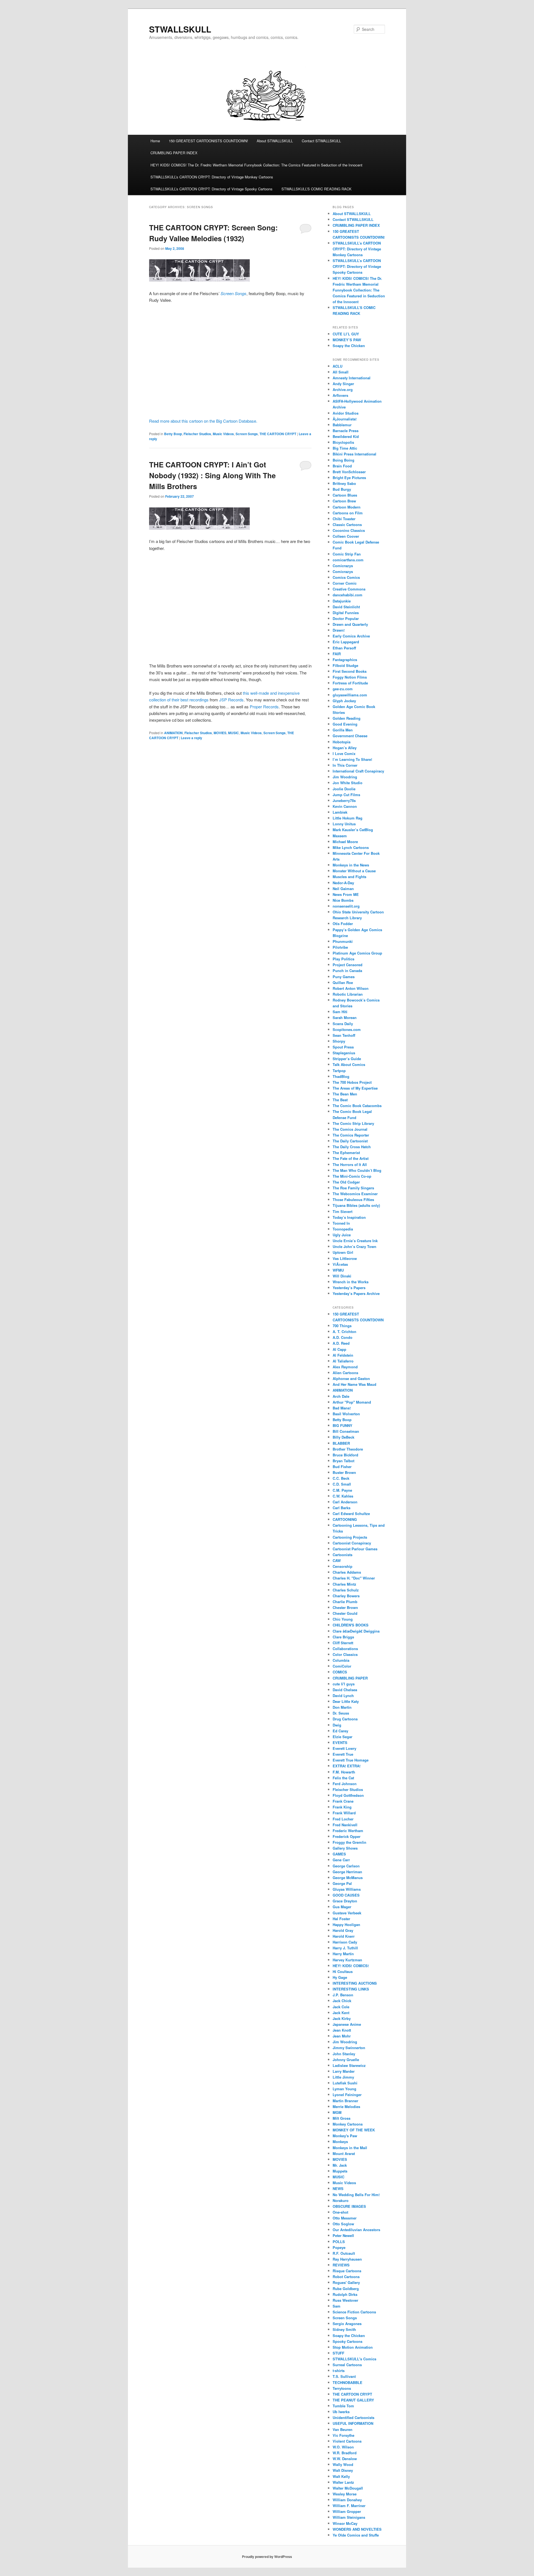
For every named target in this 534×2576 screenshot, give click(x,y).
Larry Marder (344, 2071)
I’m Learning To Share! (352, 759)
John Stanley (344, 2054)
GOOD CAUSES (346, 1895)
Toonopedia (343, 1229)
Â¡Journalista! (345, 419)
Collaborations (345, 1649)
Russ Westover (345, 2300)
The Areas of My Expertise (355, 1088)
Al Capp (339, 1349)
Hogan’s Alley (345, 748)
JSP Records (231, 700)
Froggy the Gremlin (349, 1842)
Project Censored (348, 965)
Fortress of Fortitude (350, 683)
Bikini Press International (354, 454)
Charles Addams (347, 1572)
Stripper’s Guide (347, 1059)
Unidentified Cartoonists (353, 2417)
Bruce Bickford (345, 1455)
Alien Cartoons (345, 1373)
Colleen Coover (346, 536)
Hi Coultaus (343, 1971)
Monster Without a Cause (354, 871)
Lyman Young (344, 2089)
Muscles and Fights (349, 877)
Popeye (339, 2247)
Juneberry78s (344, 800)
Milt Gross (342, 2118)
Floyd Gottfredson (348, 1795)
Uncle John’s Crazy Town (354, 1246)
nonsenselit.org (346, 906)
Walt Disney (343, 2470)
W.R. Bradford (345, 2453)
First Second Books (350, 671)
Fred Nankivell (345, 1825)
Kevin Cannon (345, 806)
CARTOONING (345, 1519)
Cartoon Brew (344, 501)
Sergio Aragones (347, 2324)
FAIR (337, 654)
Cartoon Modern (347, 507)
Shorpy (339, 1041)
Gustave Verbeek (347, 1913)
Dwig (337, 1725)
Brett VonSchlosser (349, 472)
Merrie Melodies (346, 2107)
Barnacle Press (346, 431)
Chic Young (343, 1619)
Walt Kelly (341, 2476)
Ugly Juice (342, 1235)
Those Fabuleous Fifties (353, 1199)
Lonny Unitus (344, 824)
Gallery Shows (345, 1848)
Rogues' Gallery (346, 2282)
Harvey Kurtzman (347, 1960)
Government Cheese (350, 736)
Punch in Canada (347, 971)
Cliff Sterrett (343, 1643)
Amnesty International (352, 378)
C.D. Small (342, 1484)
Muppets (340, 2171)
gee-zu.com (343, 689)
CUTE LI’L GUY (346, 334)
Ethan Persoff (344, 648)
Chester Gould (345, 1613)
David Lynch (343, 1696)
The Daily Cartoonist (350, 1141)
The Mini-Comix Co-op (352, 1176)
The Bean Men (345, 1094)
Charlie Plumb (345, 1602)
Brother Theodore (348, 1449)
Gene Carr (341, 1860)
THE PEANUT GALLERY (353, 2400)
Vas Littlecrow (345, 1258)
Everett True (343, 1754)
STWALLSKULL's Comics (354, 2359)
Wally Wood (343, 2464)
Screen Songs (247, 434)
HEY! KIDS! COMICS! (351, 1966)
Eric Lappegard (346, 642)
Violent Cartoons (347, 2441)
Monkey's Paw (345, 2136)
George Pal (342, 1883)
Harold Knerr (344, 1936)
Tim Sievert (343, 1211)
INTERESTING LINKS (351, 1989)
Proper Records (264, 707)
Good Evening (345, 724)
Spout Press (343, 1047)
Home (155, 141)
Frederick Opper (347, 1836)
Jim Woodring (345, 777)
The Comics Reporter (351, 1135)
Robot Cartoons (346, 2277)
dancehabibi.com (348, 595)
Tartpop (339, 1071)
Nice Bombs (343, 900)
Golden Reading (347, 718)
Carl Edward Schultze (351, 1514)
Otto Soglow (343, 2224)
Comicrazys (343, 566)
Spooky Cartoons (348, 2341)
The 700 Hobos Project (352, 1082)
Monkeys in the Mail (350, 2148)
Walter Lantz (343, 2482)
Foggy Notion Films (350, 677)
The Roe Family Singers (353, 1188)
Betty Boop (173, 434)
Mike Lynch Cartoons (351, 847)
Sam (337, 2306)
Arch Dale (341, 1396)
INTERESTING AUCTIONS (355, 1983)
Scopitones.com (347, 1029)
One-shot (340, 2212)
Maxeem (340, 836)
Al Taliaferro (343, 1361)
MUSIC (233, 733)
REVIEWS (341, 2265)
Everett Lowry (344, 1748)
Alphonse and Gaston (351, 1378)
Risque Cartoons (347, 2271)
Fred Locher (343, 1819)
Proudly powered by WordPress (267, 2557)
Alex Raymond (345, 1367)
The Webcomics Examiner (355, 1194)
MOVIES (220, 733)
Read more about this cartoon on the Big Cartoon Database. (203, 421)
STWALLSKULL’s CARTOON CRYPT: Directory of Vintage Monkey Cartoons (212, 177)
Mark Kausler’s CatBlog (353, 830)
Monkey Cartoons (348, 2124)
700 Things (342, 1326)
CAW (337, 1560)
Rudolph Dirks (345, 2294)
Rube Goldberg (346, 2289)
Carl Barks (342, 1508)
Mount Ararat (344, 2153)
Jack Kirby (342, 2018)
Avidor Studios (346, 413)
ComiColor (342, 1666)
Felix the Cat (343, 1778)
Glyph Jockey (344, 701)
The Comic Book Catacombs (357, 1106)
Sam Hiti (340, 1012)
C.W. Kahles (343, 1496)
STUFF (338, 2353)
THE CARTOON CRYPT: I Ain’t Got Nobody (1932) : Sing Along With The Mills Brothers (212, 475)
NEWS (338, 2188)
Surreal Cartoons (347, 2365)
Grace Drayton (345, 1901)
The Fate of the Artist (351, 1158)
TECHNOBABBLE (348, 2382)
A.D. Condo (343, 1337)
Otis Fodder (343, 924)
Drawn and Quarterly (350, 624)
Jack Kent (341, 2013)
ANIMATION (173, 733)
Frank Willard (344, 1813)
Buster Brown (344, 1472)
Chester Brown (345, 1607)
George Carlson (346, 1866)
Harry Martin (343, 1954)
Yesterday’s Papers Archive (356, 1293)
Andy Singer (343, 384)
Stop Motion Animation (353, 2347)
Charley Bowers (346, 1596)
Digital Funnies (346, 613)
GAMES (339, 1854)
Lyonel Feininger (347, 2095)
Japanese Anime (347, 2024)
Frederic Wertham (348, 1831)
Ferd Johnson (345, 1784)
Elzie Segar (343, 1737)
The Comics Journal (350, 1129)
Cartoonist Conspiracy (352, 1543)
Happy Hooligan (346, 1924)
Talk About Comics (349, 1064)
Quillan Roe (343, 982)
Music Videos (223, 434)
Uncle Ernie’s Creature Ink (355, 1241)
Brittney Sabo (344, 483)
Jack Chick (342, 2001)
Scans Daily (343, 1024)
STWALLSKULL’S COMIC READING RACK (317, 189)
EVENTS (340, 1742)
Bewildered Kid (346, 436)
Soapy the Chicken (349, 346)
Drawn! (339, 630)
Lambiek (340, 812)
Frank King (342, 1807)
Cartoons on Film (348, 513)
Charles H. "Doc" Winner (354, 1578)
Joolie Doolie (344, 789)
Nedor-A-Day (343, 883)
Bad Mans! (342, 1408)
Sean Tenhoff (344, 1035)
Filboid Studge (345, 665)
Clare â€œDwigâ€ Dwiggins (356, 1631)
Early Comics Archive (351, 636)
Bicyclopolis (343, 442)
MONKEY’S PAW (347, 340)
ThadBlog (341, 1076)
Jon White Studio (348, 783)
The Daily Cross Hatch (352, 1147)
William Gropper (347, 2511)
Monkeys (340, 2142)
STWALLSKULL (180, 29)
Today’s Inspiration (349, 1217)
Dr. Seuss (341, 1713)
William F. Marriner (349, 2506)
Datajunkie (342, 601)
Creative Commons (349, 589)
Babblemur (342, 425)
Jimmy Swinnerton (349, 2048)
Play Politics (343, 959)
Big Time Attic (345, 448)
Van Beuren (343, 2429)
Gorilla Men (343, 730)
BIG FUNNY (343, 1425)
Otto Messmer (345, 2218)
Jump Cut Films (346, 795)
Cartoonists (343, 1555)
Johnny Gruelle (346, 2060)
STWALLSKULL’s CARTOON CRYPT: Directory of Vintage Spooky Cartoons (212, 189)
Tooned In (341, 1223)
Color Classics (345, 1654)
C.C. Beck (341, 1478)
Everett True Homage (351, 1760)
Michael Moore (345, 842)
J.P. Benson (343, 1995)
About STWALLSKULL (275, 141)
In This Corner (345, 765)
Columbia (341, 1660)
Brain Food (342, 466)
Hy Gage (340, 1977)
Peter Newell (343, 2235)
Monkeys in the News (351, 865)
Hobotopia (342, 742)
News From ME (346, 894)
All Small (341, 372)
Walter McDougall (348, 2488)
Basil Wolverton (346, 1414)
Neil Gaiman (343, 889)
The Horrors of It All (350, 1164)
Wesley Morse (345, 2494)
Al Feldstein (343, 1355)
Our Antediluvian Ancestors (356, 2230)
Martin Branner (345, 2101)
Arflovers (340, 395)
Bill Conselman (346, 1431)
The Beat (340, 1100)
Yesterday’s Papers (349, 1288)
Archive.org (343, 389)
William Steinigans (349, 2517)
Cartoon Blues (345, 495)
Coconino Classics (349, 530)
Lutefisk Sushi (345, 2083)
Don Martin (342, 1707)
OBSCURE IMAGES (349, 2206)
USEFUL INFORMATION (353, 2423)
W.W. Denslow (345, 2459)
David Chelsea (345, 1690)
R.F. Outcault (344, 2253)
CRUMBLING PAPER (350, 1678)
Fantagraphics (345, 660)
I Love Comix (344, 753)
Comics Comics (346, 577)
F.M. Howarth (344, 1772)
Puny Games (344, 977)
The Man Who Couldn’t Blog (357, 1170)
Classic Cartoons (347, 525)
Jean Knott (342, 2030)
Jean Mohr (342, 2036)
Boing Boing (343, 460)
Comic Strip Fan (347, 554)
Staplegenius (344, 1053)
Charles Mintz (344, 1584)
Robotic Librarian (348, 994)
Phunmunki (343, 941)
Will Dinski (342, 1276)
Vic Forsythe (343, 2435)
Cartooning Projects (350, 1537)
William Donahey (347, 2500)
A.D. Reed (341, 1343)
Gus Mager (342, 1907)
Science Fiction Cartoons (354, 2312)
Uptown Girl (343, 1252)
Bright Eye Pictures (349, 478)
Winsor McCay (345, 2523)
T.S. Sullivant (344, 2376)
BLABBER (341, 1443)
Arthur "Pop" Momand (352, 1402)
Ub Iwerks (341, 2412)
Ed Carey (340, 1731)
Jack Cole (341, 2007)
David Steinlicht (346, 607)
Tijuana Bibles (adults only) (356, 1205)
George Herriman (347, 1872)
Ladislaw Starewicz (349, 2065)
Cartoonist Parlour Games (355, 1549)
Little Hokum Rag (348, 818)
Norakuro (341, 2200)
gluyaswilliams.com (350, 695)
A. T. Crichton (344, 1331)
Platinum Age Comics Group (357, 953)
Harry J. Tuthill (345, 1948)
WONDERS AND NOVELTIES (357, 2529)
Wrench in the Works (351, 1282)
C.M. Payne (342, 1490)
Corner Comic (345, 583)
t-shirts (339, 2371)
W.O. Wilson (343, 2447)
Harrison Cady (345, 1942)
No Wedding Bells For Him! (356, 2195)
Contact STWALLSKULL (321, 141)
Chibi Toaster (344, 519)
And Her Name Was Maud (354, 1384)
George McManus (348, 1878)
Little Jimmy (343, 2077)
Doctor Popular (346, 618)
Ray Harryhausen (347, 2259)
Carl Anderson (345, 1502)
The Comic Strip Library (353, 1123)
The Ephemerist (346, 1153)
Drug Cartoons (345, 1719)
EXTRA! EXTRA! (347, 1766)
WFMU (338, 1270)
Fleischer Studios (197, 434)
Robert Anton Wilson (351, 988)
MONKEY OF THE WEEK (354, 2130)
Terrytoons (342, 2388)
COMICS (340, 1672)
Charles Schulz (346, 1590)
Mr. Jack (340, 2165)
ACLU (338, 366)
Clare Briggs (343, 1637)
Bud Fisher (342, 1467)
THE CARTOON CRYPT (278, 434)
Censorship (343, 1566)
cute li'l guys (344, 1684)
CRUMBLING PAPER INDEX (174, 153)
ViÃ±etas (340, 1264)
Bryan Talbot (343, 1461)
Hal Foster (341, 1919)
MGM (337, 2112)
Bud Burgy (342, 489)
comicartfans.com (348, 560)
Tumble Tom (343, 2406)
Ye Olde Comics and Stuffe (356, 2535)
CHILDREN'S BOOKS (351, 1625)
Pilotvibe (340, 947)
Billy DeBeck (343, 1437)
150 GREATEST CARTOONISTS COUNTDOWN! (208, 141)
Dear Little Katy (346, 1701)
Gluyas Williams (347, 1889)
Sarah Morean (345, 1017)
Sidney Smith (344, 2329)
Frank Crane (343, 1801)
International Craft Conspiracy (358, 771)
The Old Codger (346, 1182)
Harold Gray (343, 1930)
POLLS (339, 2242)
